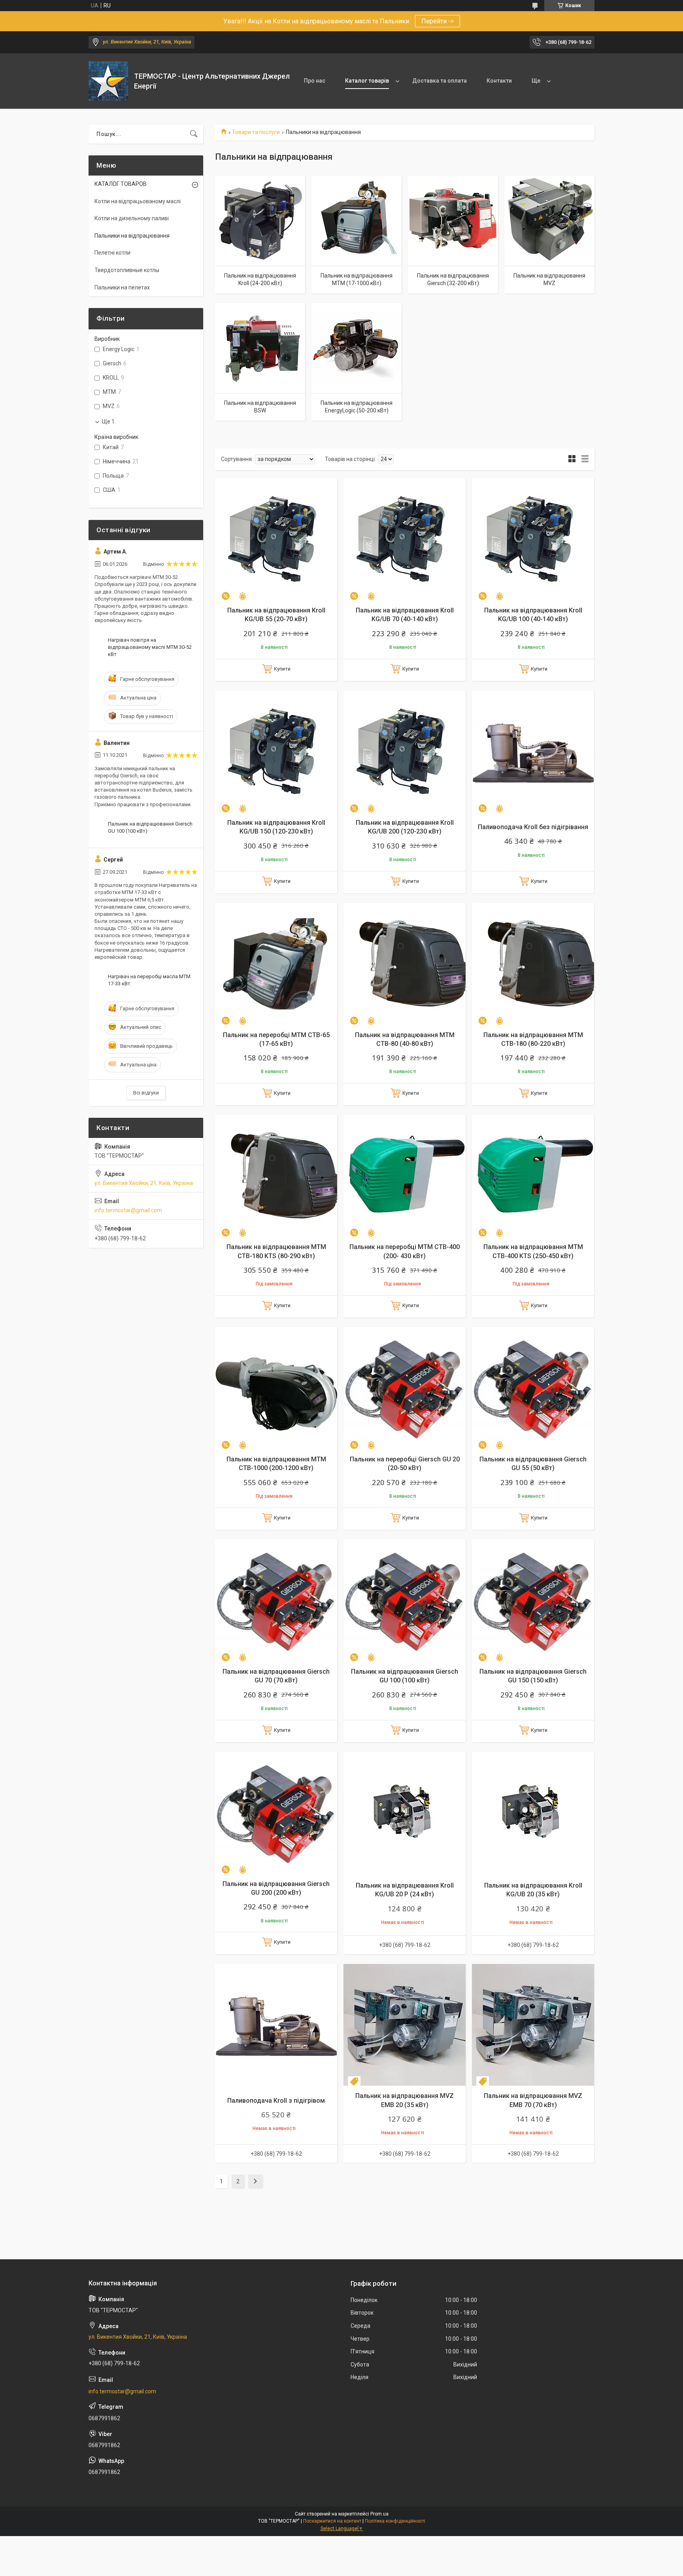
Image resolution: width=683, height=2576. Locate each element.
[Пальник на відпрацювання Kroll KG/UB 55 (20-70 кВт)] (276, 539)
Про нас (315, 81)
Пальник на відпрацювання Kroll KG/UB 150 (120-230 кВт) (276, 827)
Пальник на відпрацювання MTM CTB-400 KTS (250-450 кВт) (533, 1251)
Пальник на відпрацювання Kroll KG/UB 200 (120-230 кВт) (405, 827)
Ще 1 (108, 421)
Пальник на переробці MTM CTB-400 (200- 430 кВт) (405, 1251)
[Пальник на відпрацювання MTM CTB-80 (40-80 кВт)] (405, 964)
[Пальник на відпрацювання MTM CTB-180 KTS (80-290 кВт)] (276, 1176)
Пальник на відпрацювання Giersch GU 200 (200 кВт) (276, 1888)
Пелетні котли (112, 253)
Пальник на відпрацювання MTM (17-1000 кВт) (357, 280)
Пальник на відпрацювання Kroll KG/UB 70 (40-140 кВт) (405, 615)
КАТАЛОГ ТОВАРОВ (121, 184)
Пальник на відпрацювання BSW (260, 407)
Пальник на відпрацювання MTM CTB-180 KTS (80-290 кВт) (276, 1251)
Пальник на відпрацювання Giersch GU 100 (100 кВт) (405, 1676)
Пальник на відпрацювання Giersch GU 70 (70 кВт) (276, 1676)
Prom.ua (379, 2514)
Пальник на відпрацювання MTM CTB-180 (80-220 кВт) (533, 1039)
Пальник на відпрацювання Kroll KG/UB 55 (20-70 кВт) (276, 615)
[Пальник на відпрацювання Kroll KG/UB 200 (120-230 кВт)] (405, 751)
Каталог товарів (367, 81)
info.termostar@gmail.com (128, 1210)
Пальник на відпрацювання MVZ (549, 280)
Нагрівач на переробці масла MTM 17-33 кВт (149, 980)
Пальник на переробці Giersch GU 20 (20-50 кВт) (405, 1464)
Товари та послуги (256, 132)
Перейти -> (438, 21)
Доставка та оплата (440, 81)
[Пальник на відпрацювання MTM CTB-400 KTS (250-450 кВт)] (533, 1176)
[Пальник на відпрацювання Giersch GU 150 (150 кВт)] (533, 1600)
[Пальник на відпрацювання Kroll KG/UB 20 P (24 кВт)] (405, 1813)
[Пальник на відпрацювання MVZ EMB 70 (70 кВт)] (533, 2025)
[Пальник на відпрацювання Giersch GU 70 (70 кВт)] (276, 1600)
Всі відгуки (146, 1093)
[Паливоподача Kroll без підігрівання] (533, 751)
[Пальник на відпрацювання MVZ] (549, 221)
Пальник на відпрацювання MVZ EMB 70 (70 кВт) (533, 2100)
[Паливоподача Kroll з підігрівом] (276, 2025)
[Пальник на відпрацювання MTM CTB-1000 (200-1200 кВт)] (276, 1388)
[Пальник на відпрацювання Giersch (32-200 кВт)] (453, 221)
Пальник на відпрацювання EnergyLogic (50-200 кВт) (357, 407)
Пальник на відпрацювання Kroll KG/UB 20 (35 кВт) (533, 1890)
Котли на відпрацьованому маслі (138, 201)
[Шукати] (194, 134)
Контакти (499, 81)
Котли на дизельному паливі (132, 218)
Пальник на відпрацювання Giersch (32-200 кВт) (453, 280)
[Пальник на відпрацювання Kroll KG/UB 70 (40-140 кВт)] (405, 539)
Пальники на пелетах (122, 287)
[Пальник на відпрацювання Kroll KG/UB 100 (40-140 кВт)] (533, 539)
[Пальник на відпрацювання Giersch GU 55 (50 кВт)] (533, 1388)
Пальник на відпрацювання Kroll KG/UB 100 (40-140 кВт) (533, 615)
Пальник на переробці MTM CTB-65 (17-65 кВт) (276, 1039)
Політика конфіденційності (395, 2521)
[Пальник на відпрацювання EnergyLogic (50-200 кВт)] (357, 348)
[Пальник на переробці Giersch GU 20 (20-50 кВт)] (405, 1388)
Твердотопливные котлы (127, 270)
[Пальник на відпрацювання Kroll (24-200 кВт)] (260, 221)
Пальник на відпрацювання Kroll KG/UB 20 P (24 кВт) (405, 1890)
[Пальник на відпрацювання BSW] (260, 348)
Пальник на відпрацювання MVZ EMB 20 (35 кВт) (405, 2100)
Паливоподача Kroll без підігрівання (533, 827)
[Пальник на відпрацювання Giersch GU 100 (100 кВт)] (405, 1600)
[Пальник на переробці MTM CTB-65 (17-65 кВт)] (276, 964)
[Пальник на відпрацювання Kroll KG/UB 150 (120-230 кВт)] (276, 751)
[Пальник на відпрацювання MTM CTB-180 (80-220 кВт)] (533, 964)
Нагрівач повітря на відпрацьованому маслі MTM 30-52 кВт (150, 647)
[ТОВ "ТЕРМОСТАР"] (108, 81)
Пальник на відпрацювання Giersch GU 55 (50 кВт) (533, 1464)
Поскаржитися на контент (332, 2521)
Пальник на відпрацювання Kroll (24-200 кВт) (260, 280)
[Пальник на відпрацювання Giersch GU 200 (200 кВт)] (276, 1813)
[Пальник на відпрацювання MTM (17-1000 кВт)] (357, 221)
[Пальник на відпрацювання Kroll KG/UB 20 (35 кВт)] (533, 1813)
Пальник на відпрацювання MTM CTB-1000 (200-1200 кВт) (276, 1464)
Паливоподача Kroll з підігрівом (276, 2101)
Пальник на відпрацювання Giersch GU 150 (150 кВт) (533, 1676)
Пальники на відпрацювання (132, 236)
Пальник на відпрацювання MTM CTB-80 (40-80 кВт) (405, 1039)
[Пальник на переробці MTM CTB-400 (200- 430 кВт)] (405, 1176)
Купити (282, 669)
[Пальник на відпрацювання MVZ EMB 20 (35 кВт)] (405, 2025)
